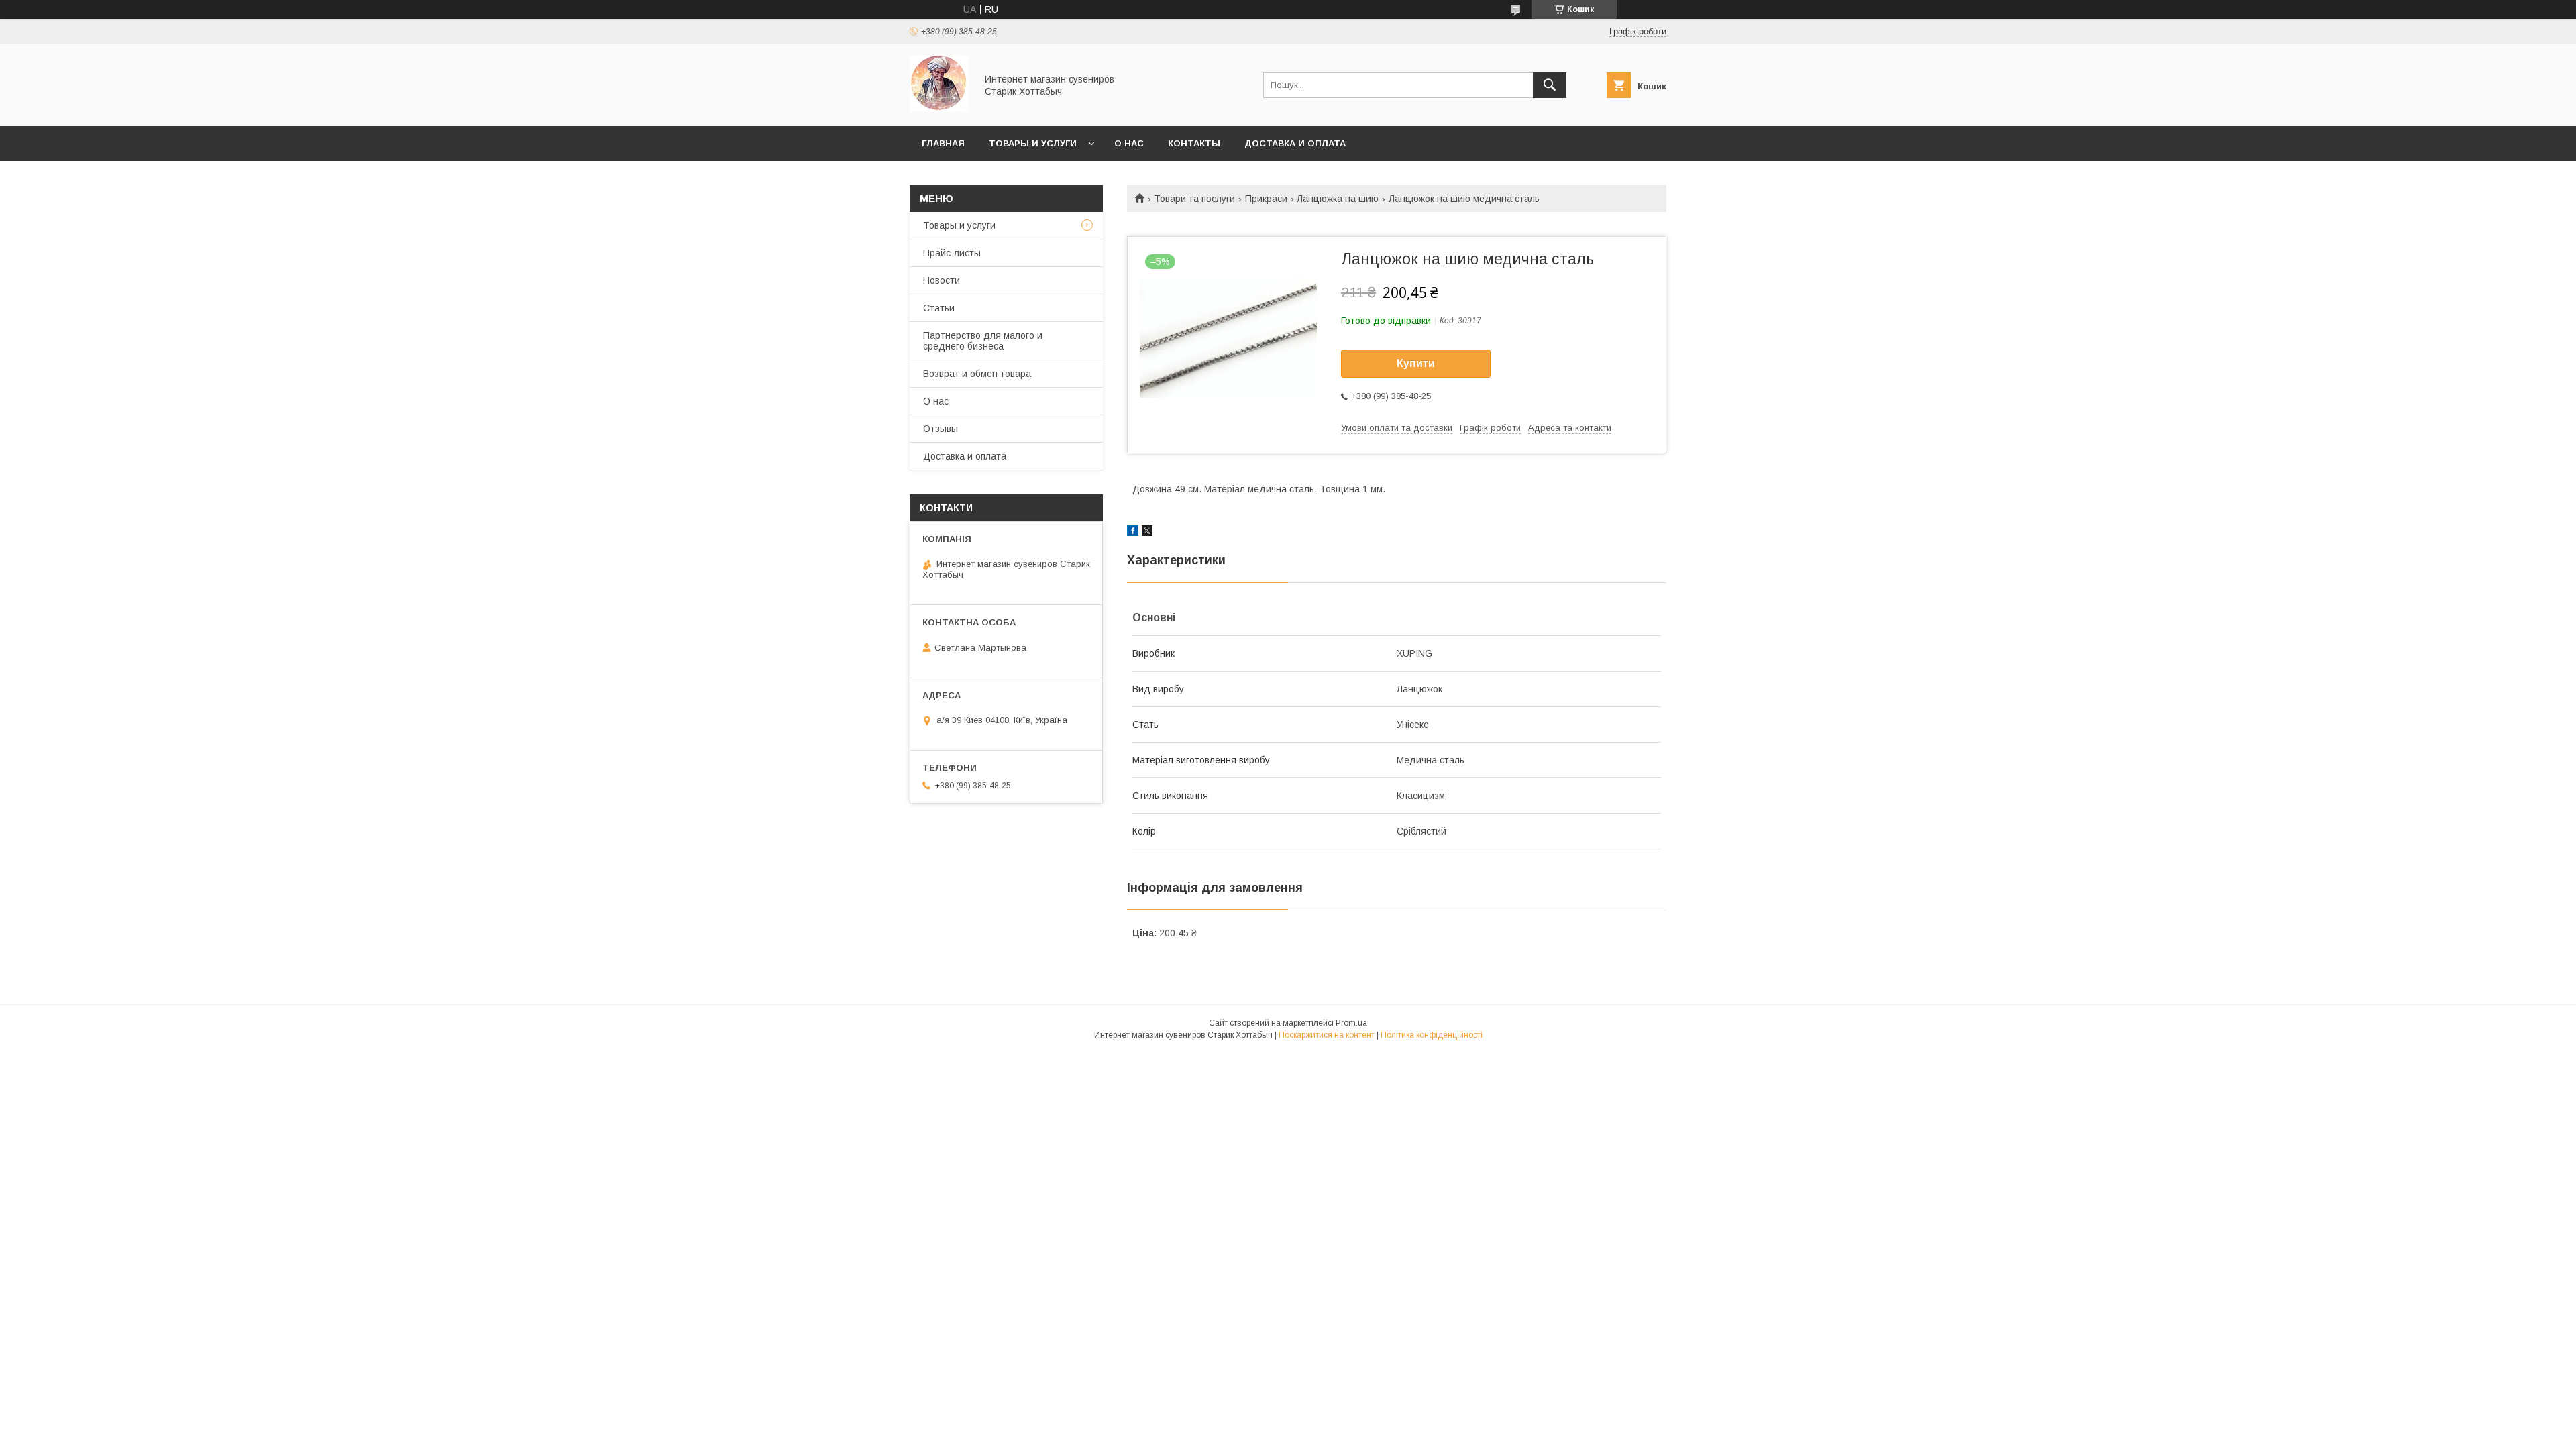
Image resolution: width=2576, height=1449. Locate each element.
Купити (1416, 363)
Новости (942, 280)
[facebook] (1133, 533)
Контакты (1194, 143)
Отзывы (941, 429)
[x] (1147, 533)
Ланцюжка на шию (1338, 199)
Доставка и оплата (1295, 143)
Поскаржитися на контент (1327, 1035)
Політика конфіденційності (1432, 1035)
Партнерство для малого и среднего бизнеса (983, 341)
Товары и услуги (1033, 143)
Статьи (939, 308)
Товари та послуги (1194, 199)
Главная (943, 143)
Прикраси (1266, 199)
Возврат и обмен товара (977, 374)
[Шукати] (1550, 85)
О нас (1129, 143)
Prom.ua (1351, 1023)
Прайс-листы (952, 253)
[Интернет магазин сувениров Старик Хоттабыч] (939, 109)
